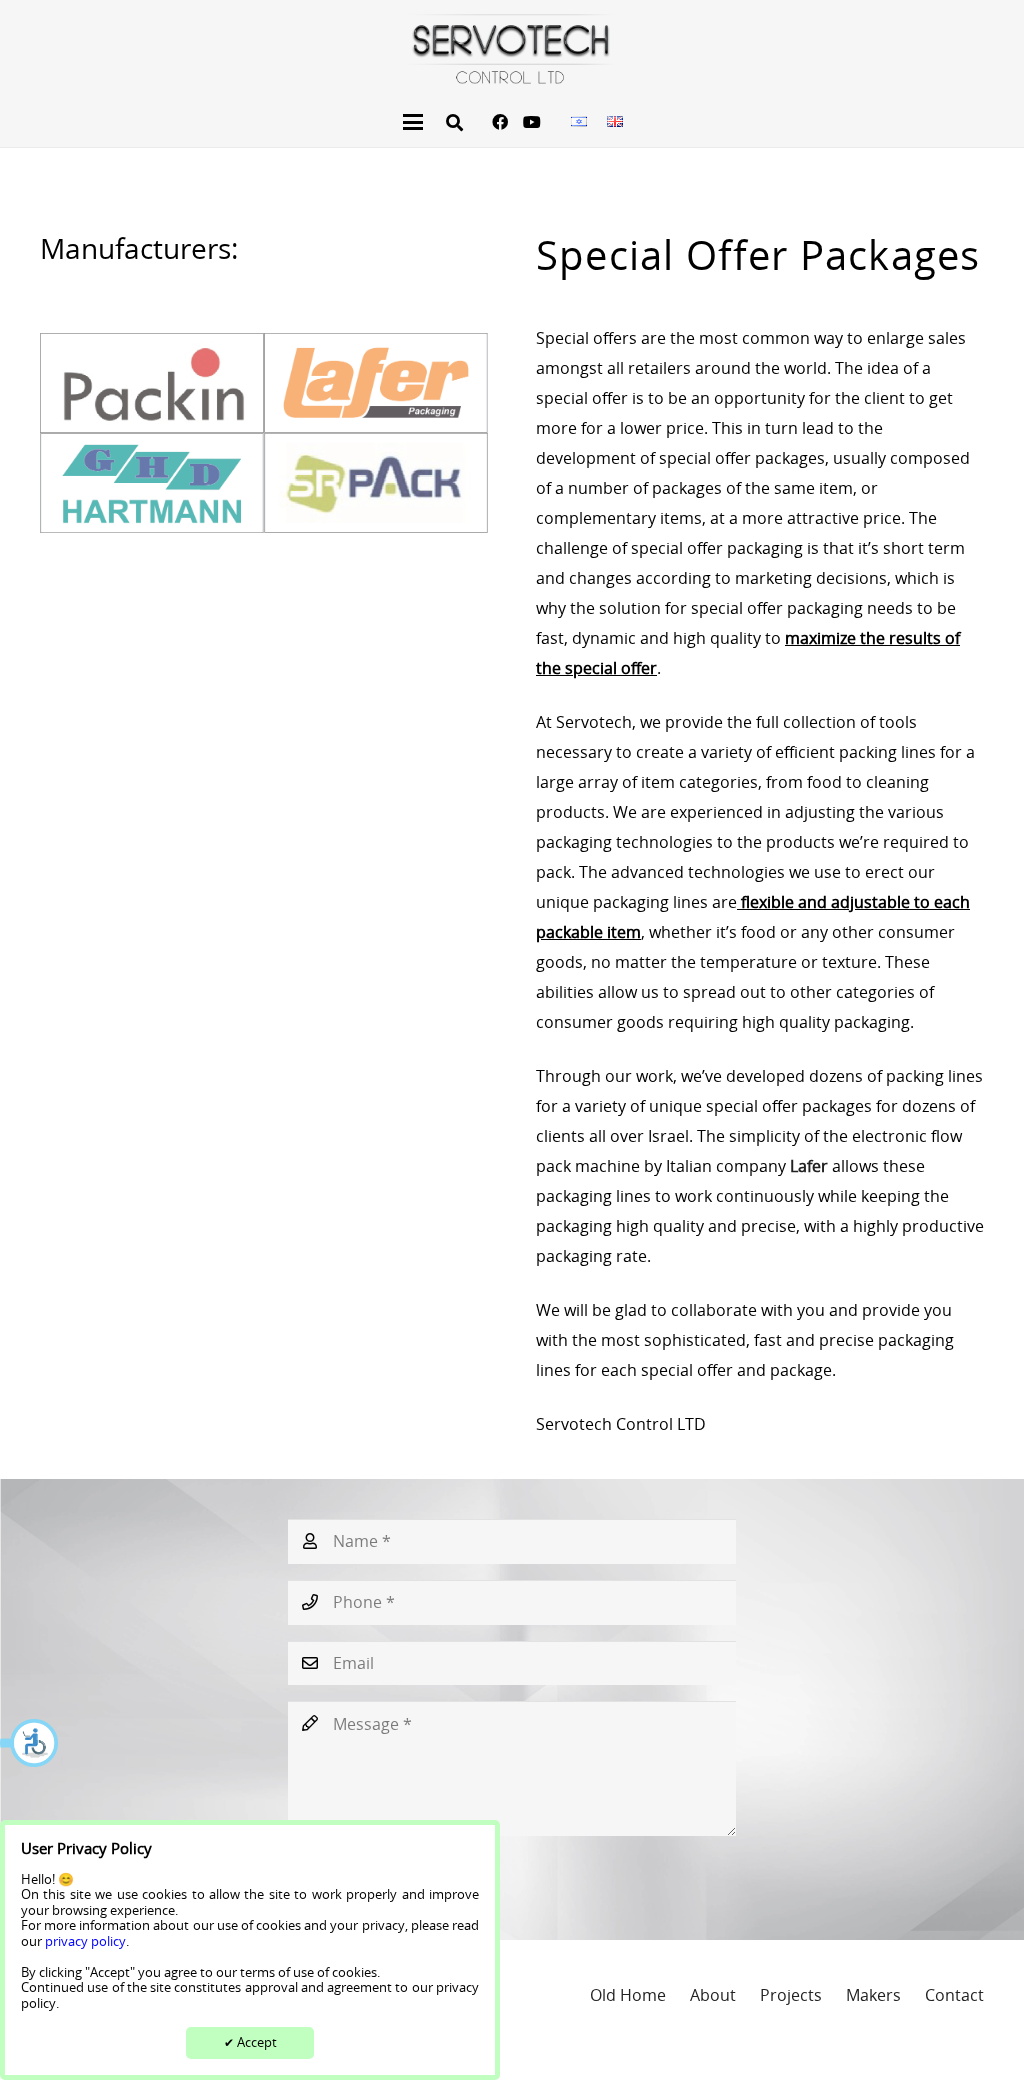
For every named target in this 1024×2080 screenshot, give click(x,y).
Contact (954, 1995)
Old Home (628, 1995)
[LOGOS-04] (152, 483)
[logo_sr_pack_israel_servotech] (376, 483)
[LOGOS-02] (152, 383)
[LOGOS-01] (376, 383)
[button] (30, 1743)
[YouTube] (532, 122)
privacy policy (85, 1941)
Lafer (811, 1166)
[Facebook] (500, 122)
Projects (791, 1995)
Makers (873, 1995)
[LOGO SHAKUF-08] (512, 49)
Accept (250, 2042)
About (713, 1995)
